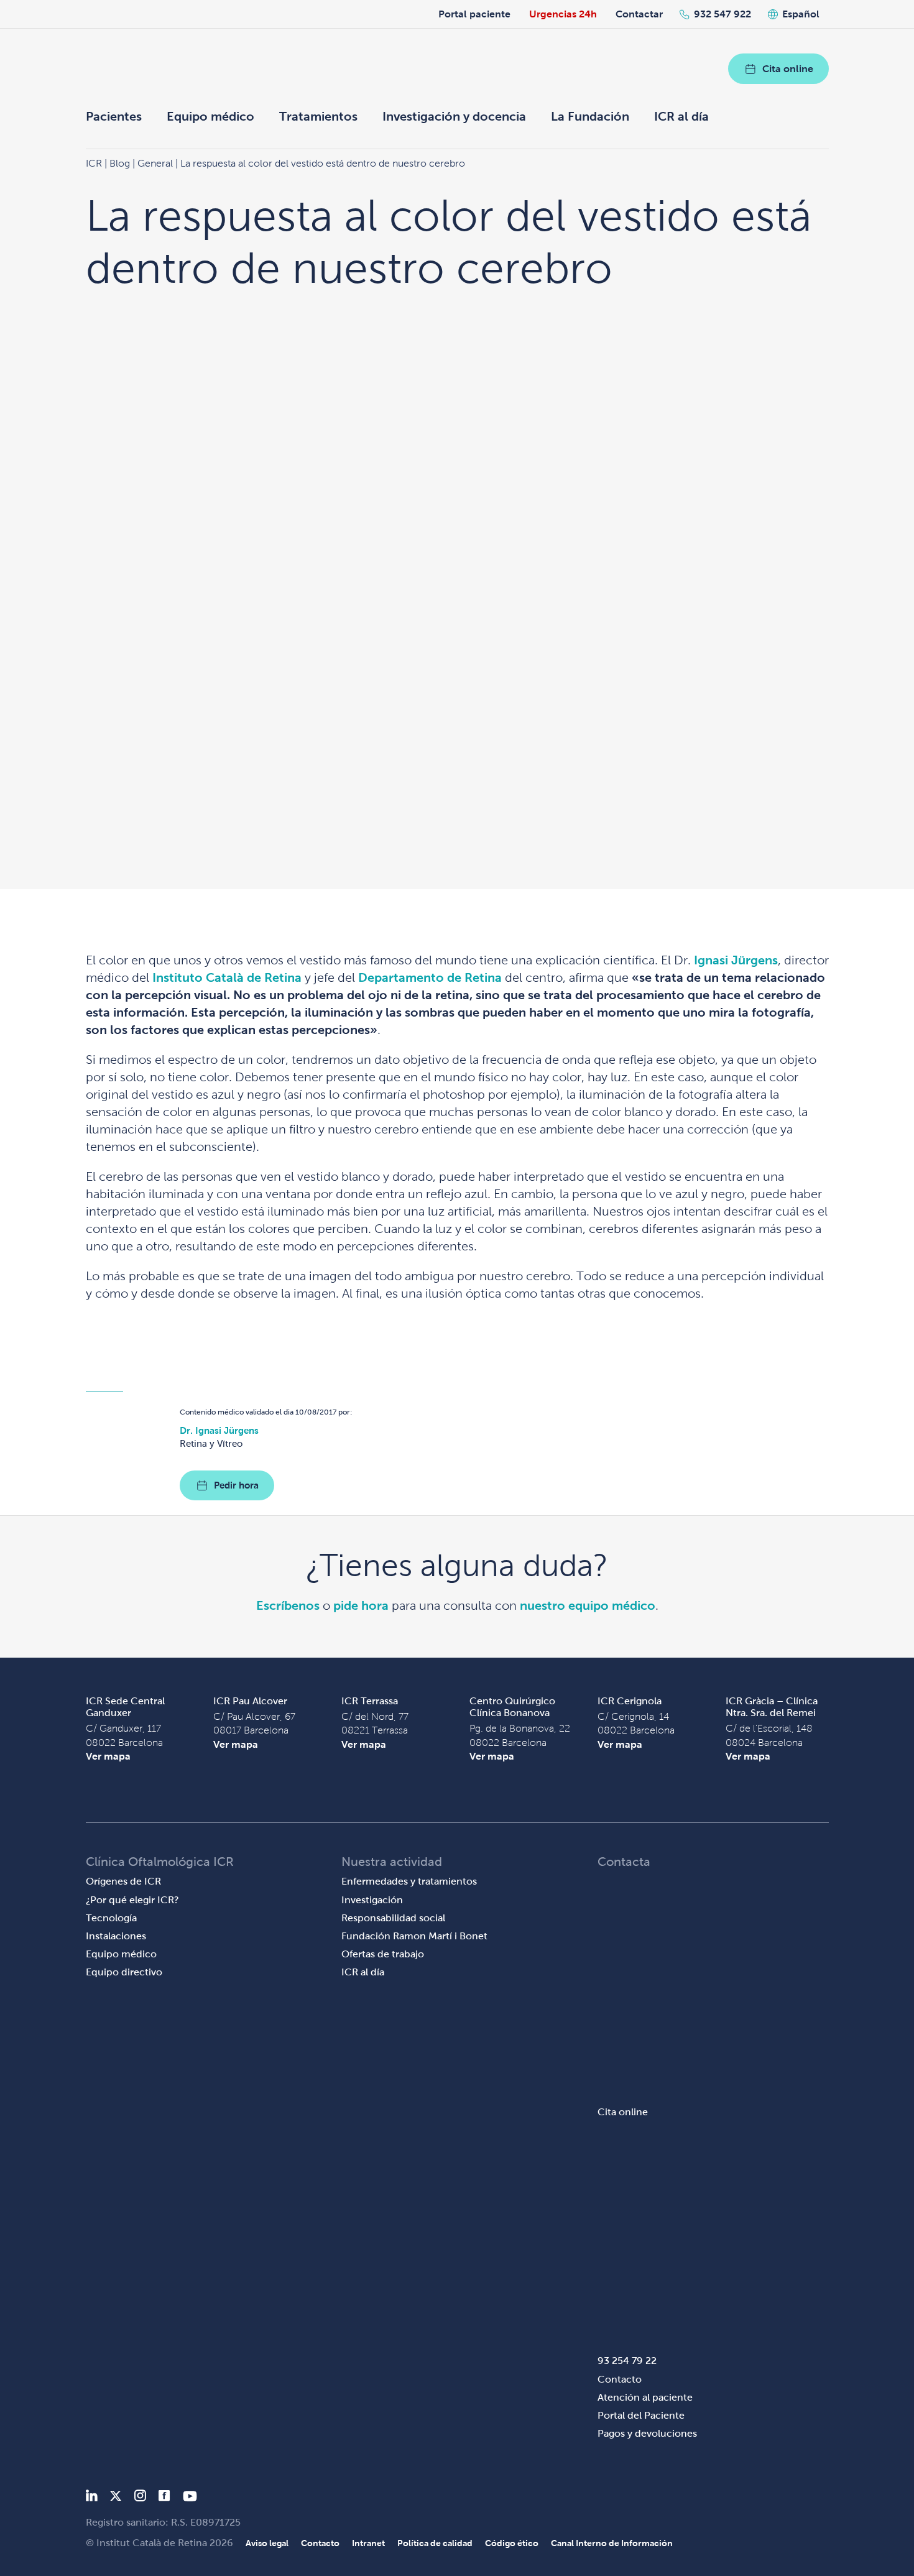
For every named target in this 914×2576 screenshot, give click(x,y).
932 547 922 (722, 14)
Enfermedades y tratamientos (409, 1881)
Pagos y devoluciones (647, 2433)
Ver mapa (108, 1756)
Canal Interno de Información (612, 2543)
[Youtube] (190, 2498)
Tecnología (111, 1918)
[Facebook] (164, 2498)
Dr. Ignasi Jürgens (219, 1430)
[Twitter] (116, 2498)
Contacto (620, 2379)
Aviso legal (267, 2543)
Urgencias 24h (563, 14)
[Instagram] (140, 2498)
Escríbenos (288, 1605)
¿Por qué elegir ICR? (132, 1900)
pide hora (361, 1605)
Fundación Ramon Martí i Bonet (414, 1936)
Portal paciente (474, 14)
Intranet (368, 2543)
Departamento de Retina (430, 977)
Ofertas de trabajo (383, 1954)
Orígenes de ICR (123, 1881)
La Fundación (590, 116)
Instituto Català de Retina (227, 977)
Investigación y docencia (454, 116)
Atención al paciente (645, 2397)
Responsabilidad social (393, 1918)
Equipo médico (210, 116)
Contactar (639, 14)
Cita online (788, 69)
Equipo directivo (124, 1972)
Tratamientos (318, 116)
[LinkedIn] (92, 2498)
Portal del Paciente (641, 2415)
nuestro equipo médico (588, 1605)
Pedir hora (236, 1485)
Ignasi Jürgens (736, 960)
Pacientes (114, 116)
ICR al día (681, 116)
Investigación (372, 1900)
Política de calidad (435, 2543)
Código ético (512, 2543)
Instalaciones (116, 1936)
